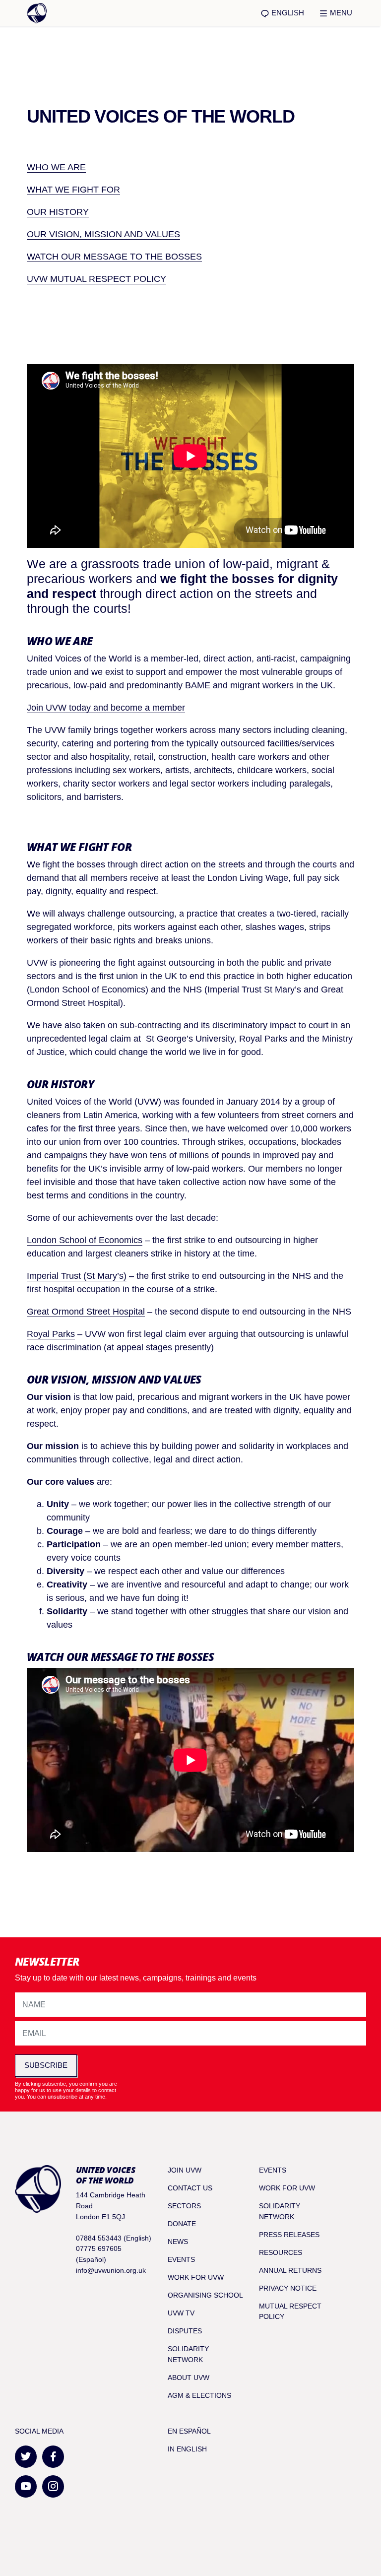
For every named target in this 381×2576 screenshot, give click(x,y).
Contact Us (190, 2188)
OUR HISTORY (58, 212)
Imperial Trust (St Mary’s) (77, 1276)
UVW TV (181, 2313)
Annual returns (290, 2270)
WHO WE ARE (56, 167)
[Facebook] (53, 2457)
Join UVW (185, 2170)
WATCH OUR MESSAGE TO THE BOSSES (114, 257)
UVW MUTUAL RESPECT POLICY (96, 279)
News (178, 2242)
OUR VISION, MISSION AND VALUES (103, 234)
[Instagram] (53, 2486)
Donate (182, 2224)
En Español (189, 2431)
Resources (281, 2252)
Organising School (205, 2295)
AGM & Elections (199, 2395)
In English (187, 2449)
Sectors (184, 2206)
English (287, 13)
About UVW (189, 2378)
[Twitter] (26, 2457)
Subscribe (46, 2065)
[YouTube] (26, 2486)
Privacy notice (288, 2288)
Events (181, 2259)
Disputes (185, 2331)
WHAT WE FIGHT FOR (73, 190)
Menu (340, 13)
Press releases (289, 2235)
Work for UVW (196, 2277)
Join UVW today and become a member (106, 708)
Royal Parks (51, 1334)
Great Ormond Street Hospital (86, 1312)
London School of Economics (85, 1240)
